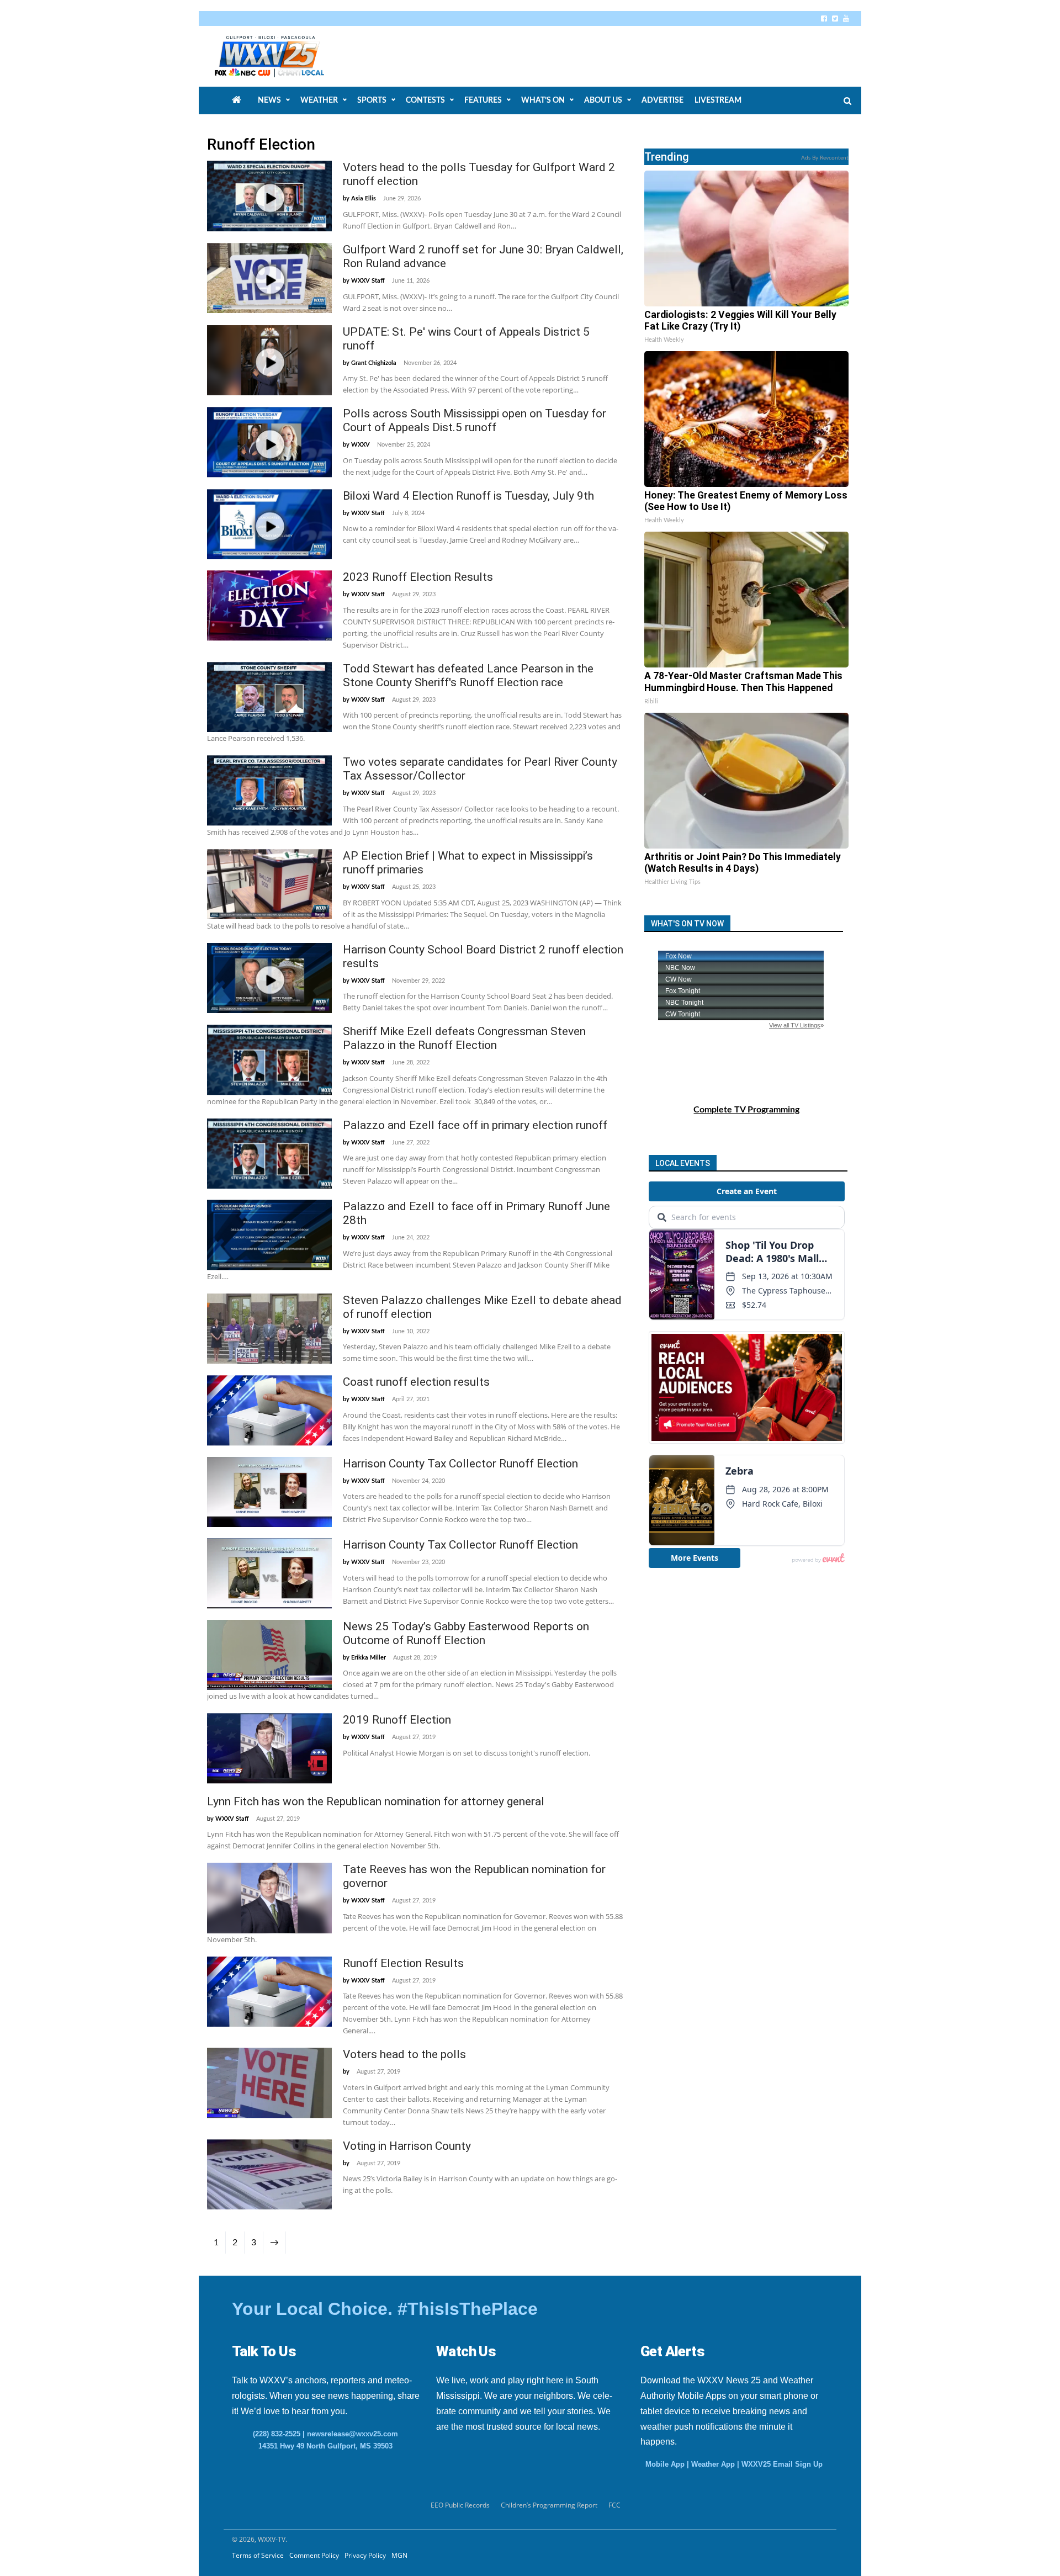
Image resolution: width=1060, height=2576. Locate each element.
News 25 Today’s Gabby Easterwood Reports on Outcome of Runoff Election (466, 1633)
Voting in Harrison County (407, 2146)
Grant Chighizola (374, 363)
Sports (372, 100)
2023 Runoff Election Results (418, 577)
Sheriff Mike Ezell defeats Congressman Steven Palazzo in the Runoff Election (464, 1038)
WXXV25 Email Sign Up (782, 2464)
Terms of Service (258, 2555)
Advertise (662, 100)
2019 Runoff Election (397, 1720)
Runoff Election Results (403, 1963)
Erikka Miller (369, 1658)
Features (483, 100)
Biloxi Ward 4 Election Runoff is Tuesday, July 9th (468, 496)
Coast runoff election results (416, 1382)
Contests (425, 100)
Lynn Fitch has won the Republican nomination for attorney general (376, 1801)
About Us (603, 100)
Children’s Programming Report (549, 2505)
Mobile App (665, 2464)
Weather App (713, 2464)
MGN (399, 2555)
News (269, 100)
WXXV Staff (368, 281)
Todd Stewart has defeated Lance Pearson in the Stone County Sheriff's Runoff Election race (468, 675)
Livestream (718, 100)
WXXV (361, 445)
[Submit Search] (847, 101)
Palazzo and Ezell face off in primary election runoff (475, 1125)
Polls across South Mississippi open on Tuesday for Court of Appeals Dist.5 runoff (475, 420)
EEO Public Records (460, 2505)
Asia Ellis (364, 198)
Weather (319, 100)
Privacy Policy (365, 2555)
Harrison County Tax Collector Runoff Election (460, 1464)
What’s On (543, 100)
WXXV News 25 (282, 56)
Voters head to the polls (404, 2054)
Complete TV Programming (746, 1110)
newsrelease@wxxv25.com (353, 2434)
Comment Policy (314, 2555)
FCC (614, 2505)
